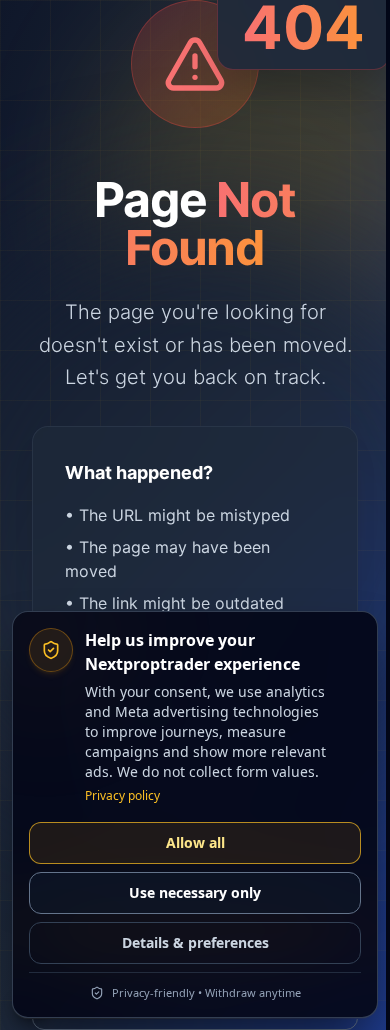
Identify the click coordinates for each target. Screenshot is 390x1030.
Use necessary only (195, 892)
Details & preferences (195, 942)
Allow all (195, 842)
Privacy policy (122, 796)
